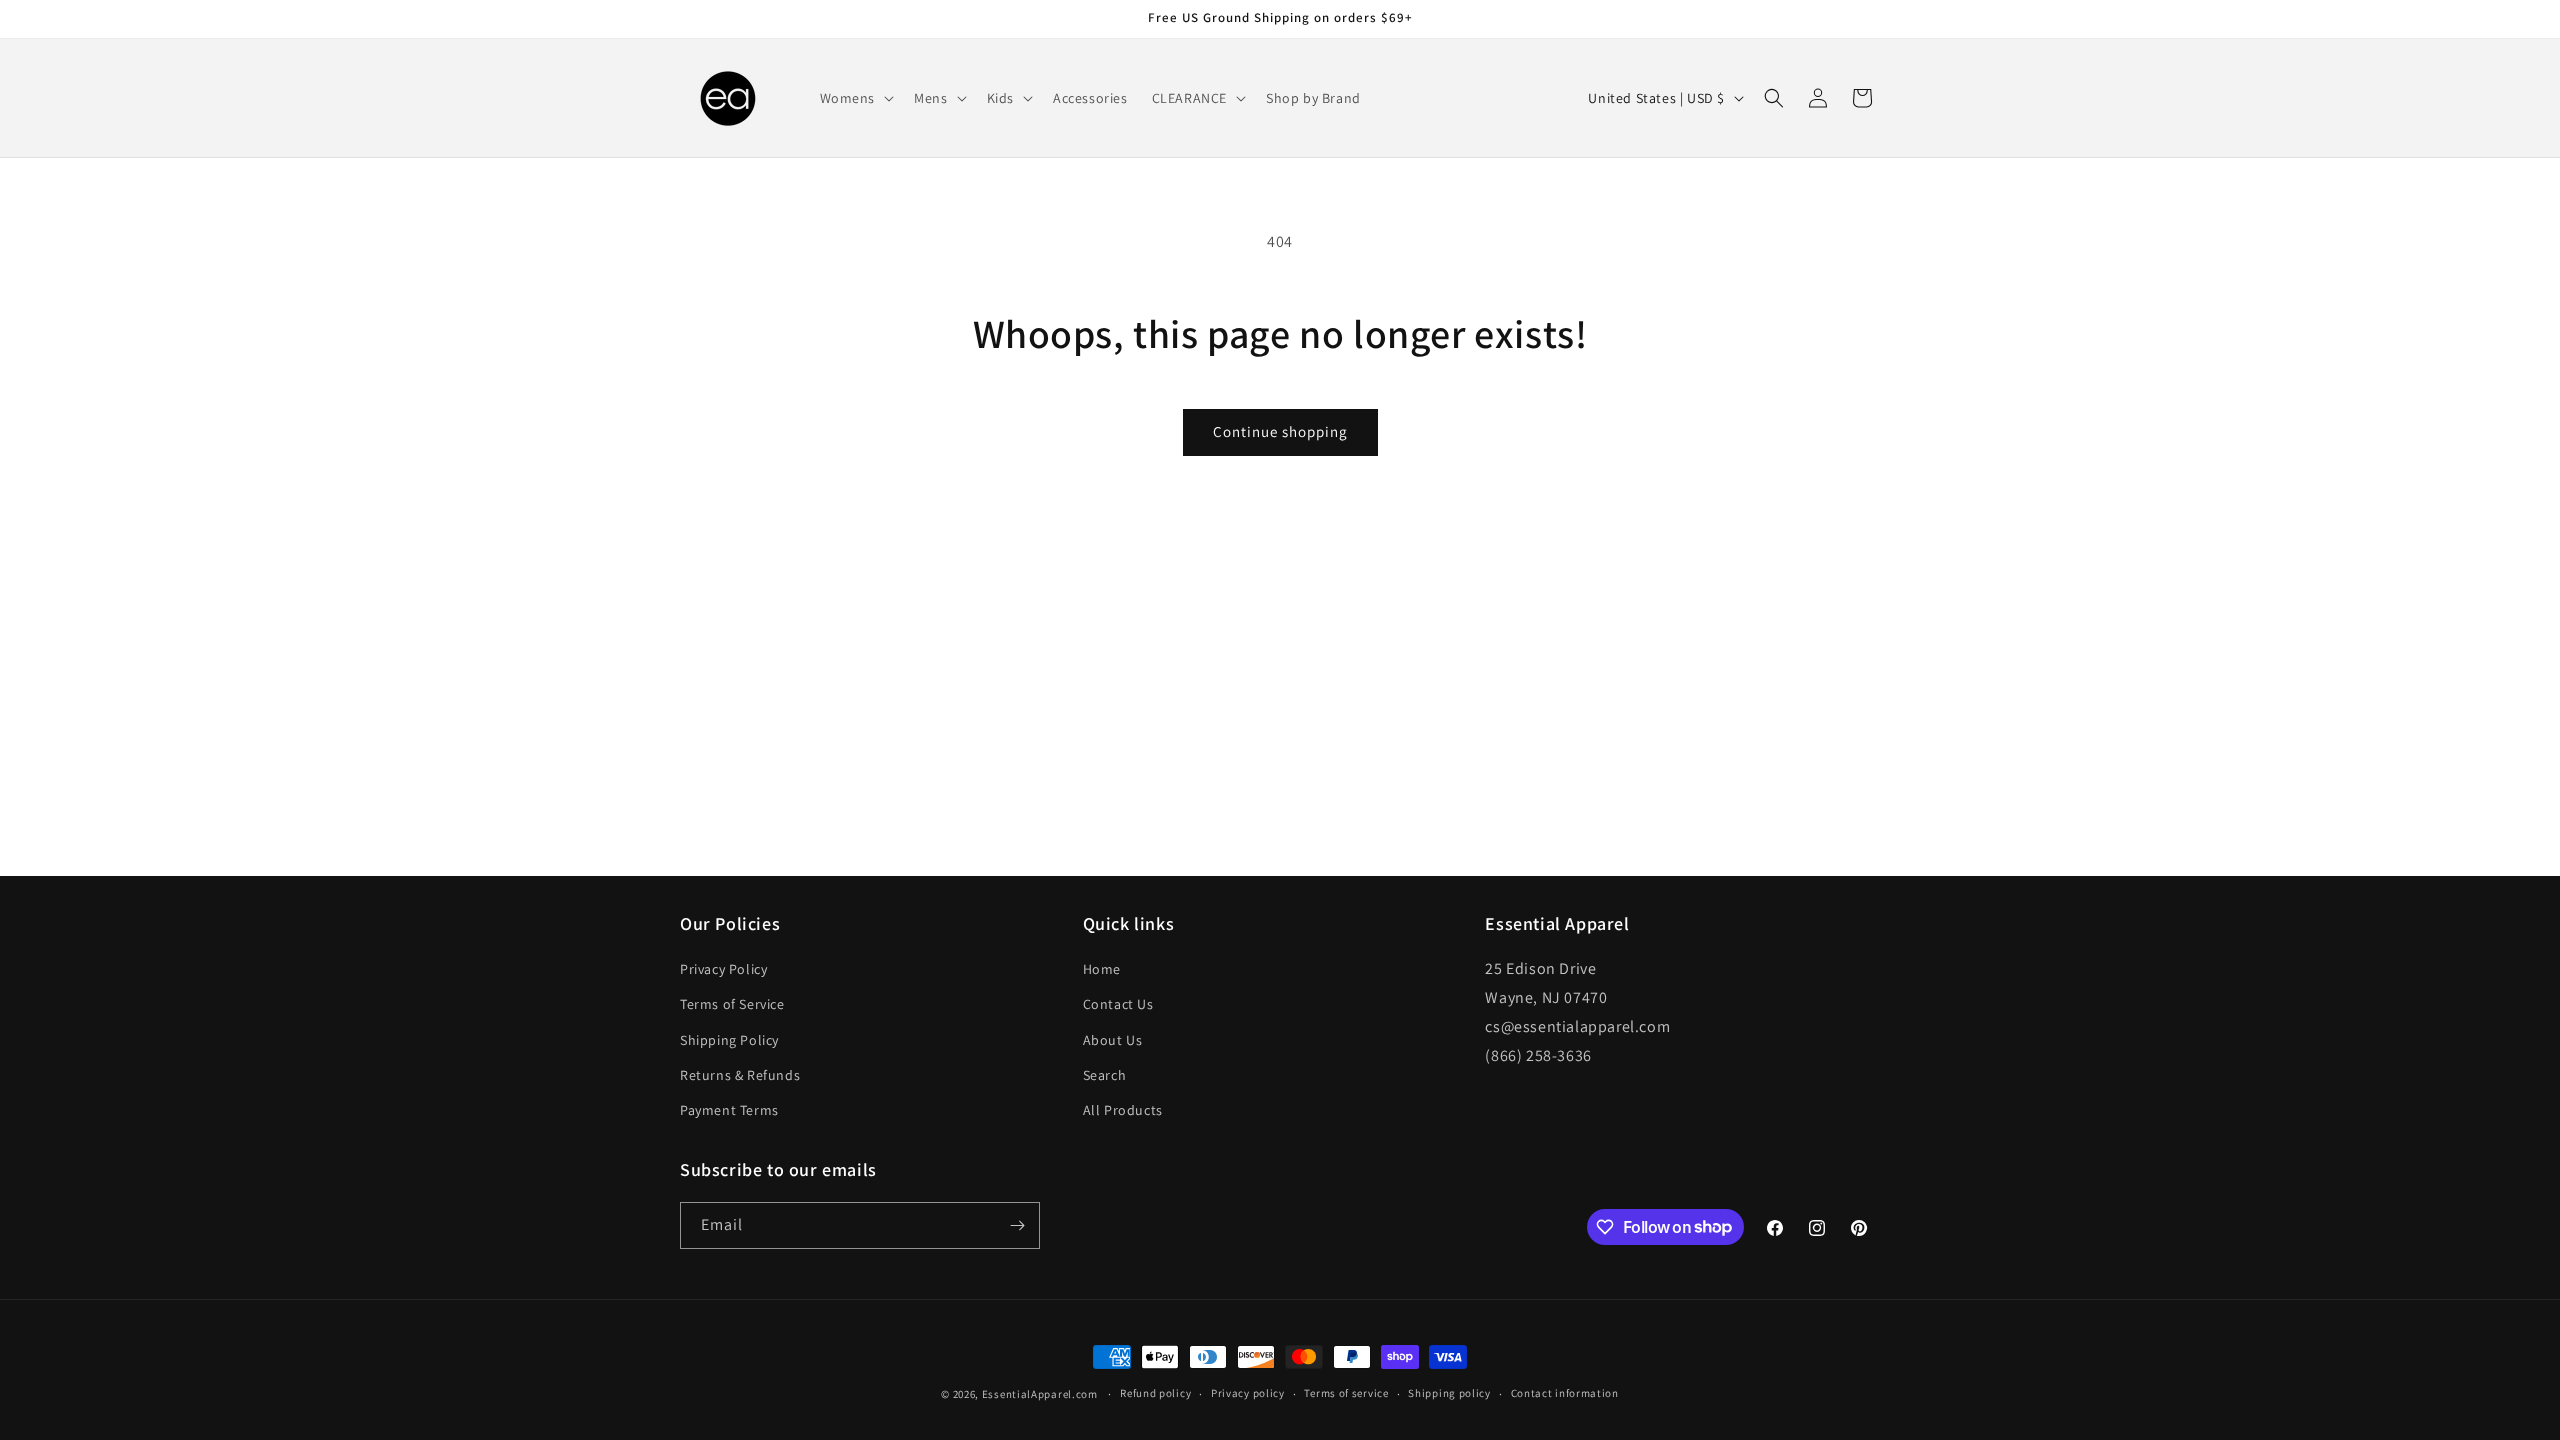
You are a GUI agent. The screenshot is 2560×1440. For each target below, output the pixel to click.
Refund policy (1155, 1393)
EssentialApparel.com (1040, 1394)
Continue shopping (1280, 431)
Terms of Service (732, 1004)
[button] (855, 98)
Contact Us (1118, 1004)
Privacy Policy (723, 969)
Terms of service (1346, 1393)
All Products (1123, 1110)
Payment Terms (729, 1110)
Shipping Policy (729, 1040)
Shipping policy (1449, 1393)
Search (1105, 1075)
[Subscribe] (1017, 1225)
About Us (1113, 1040)
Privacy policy (1248, 1393)
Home (1102, 969)
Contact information (1565, 1393)
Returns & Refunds (740, 1075)
